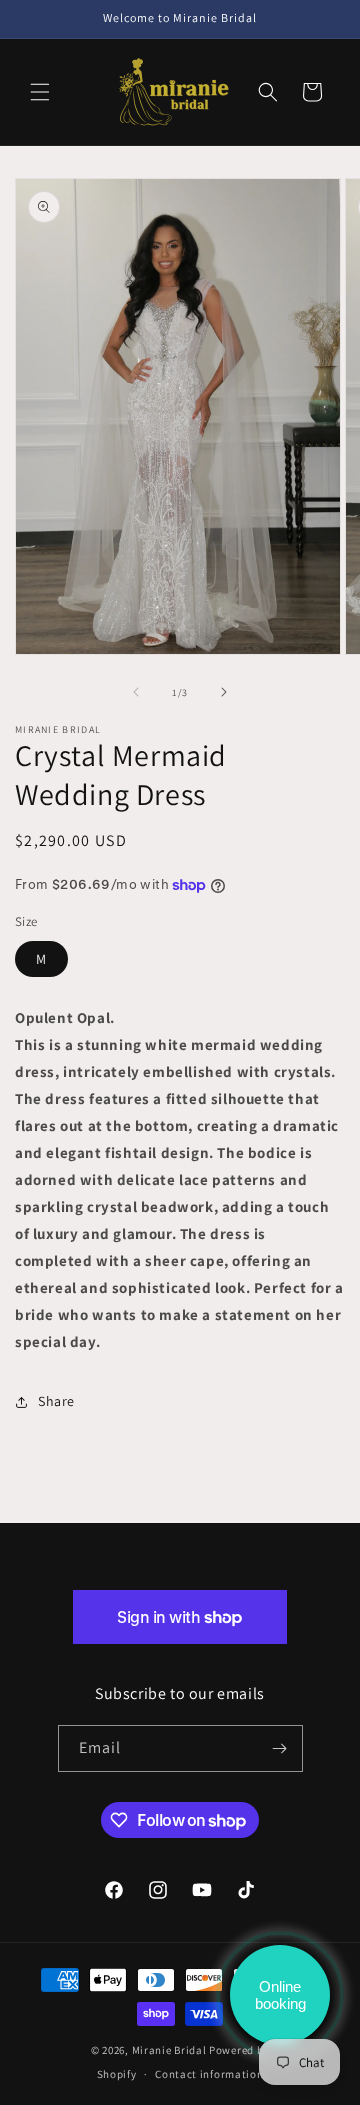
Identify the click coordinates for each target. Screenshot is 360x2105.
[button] (40, 92)
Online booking (280, 1995)
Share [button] (56, 1401)
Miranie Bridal (169, 2050)
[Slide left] (136, 692)
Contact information (209, 2074)
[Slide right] (224, 692)
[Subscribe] (280, 1748)
